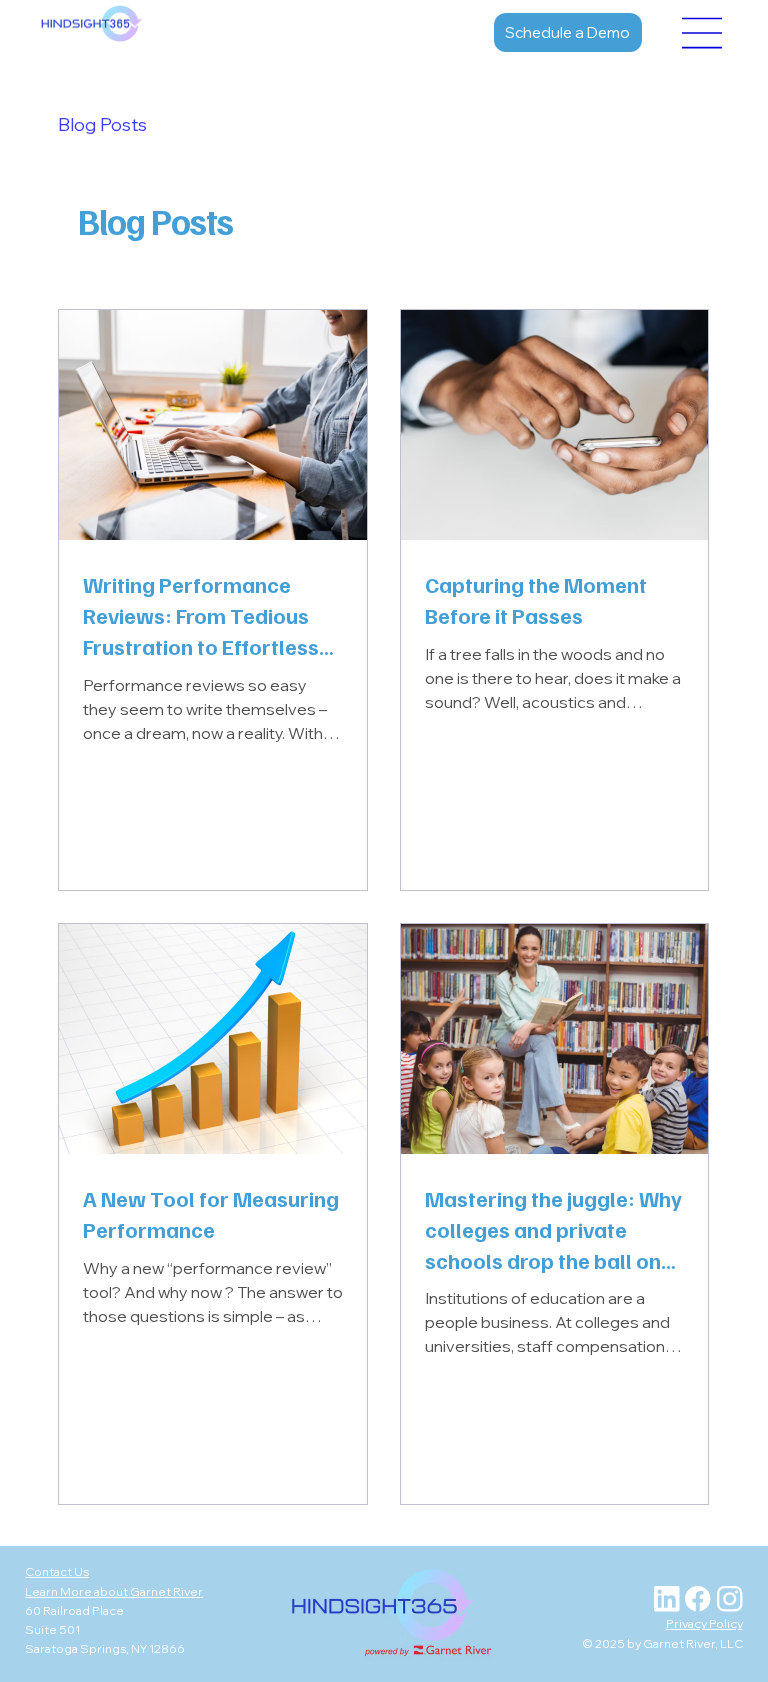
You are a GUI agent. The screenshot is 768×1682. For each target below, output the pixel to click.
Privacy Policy (704, 1623)
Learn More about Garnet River (114, 1591)
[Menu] (703, 33)
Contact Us (57, 1571)
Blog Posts (102, 124)
